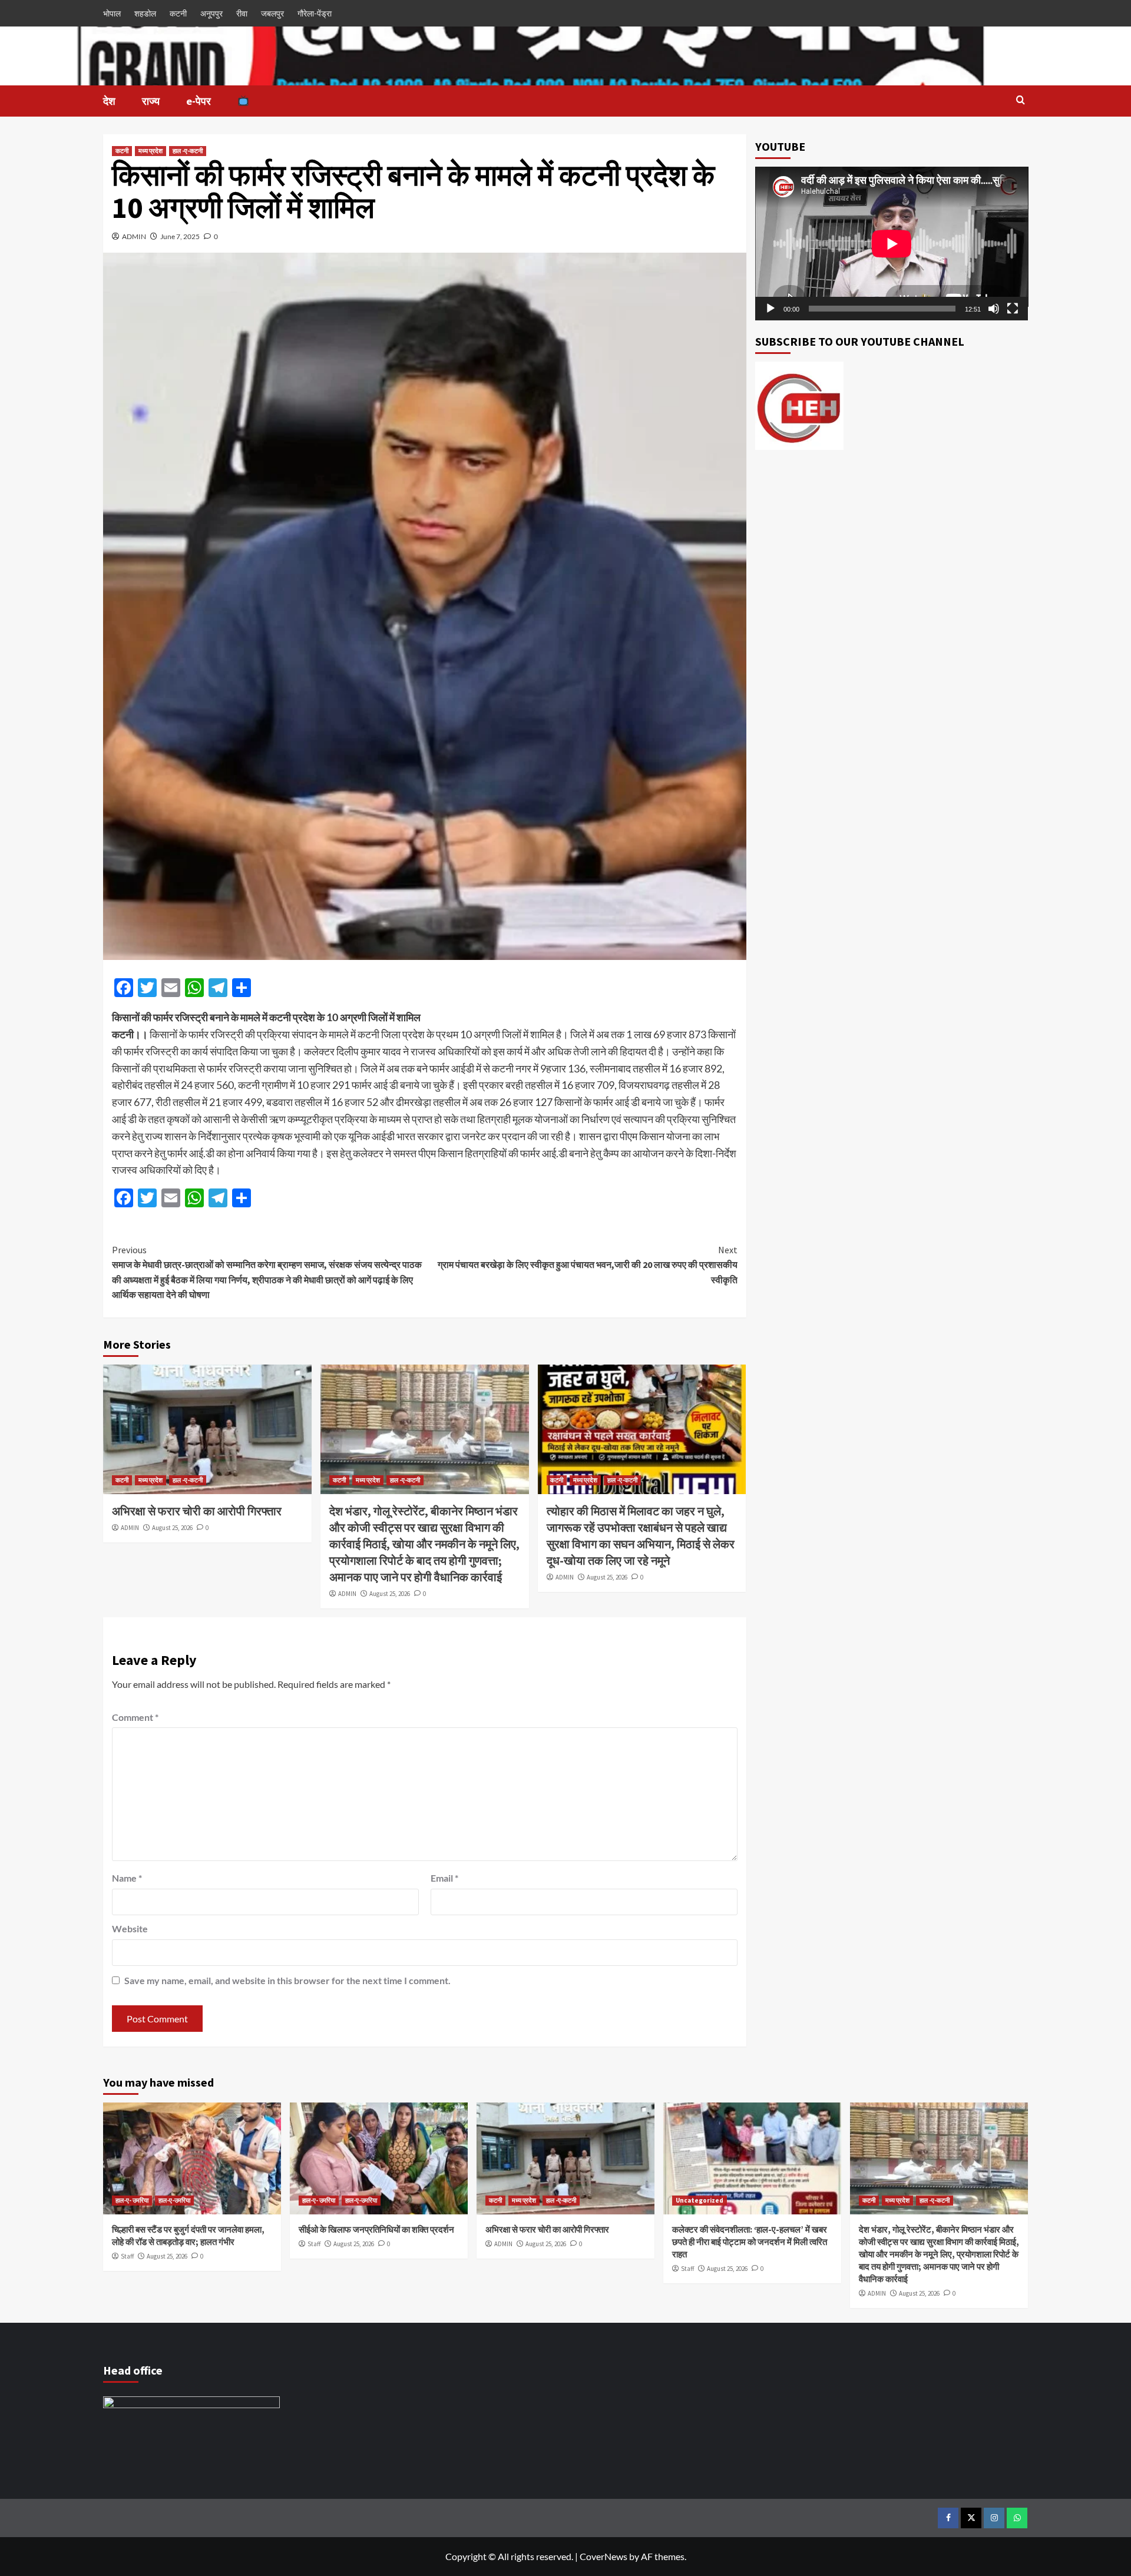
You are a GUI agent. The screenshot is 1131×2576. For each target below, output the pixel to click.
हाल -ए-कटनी (188, 151)
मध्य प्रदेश (151, 151)
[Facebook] (948, 2518)
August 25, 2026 (172, 1528)
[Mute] (994, 309)
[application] (892, 244)
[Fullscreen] (1013, 309)
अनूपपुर (211, 13)
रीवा (242, 13)
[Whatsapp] (1017, 2518)
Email (444, 1878)
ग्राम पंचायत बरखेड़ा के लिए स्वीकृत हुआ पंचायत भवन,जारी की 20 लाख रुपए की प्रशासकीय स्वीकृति (588, 1265)
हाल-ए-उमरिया (174, 2200)
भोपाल (112, 13)
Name (127, 1878)
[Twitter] (971, 2518)
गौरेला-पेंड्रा (315, 13)
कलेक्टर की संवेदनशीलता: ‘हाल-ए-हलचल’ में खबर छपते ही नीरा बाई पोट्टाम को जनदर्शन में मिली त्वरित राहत (750, 2242)
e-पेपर (199, 101)
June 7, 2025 (180, 236)
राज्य (151, 101)
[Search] (1021, 100)
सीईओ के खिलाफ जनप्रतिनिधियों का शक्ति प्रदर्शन (376, 2229)
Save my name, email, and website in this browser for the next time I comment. (287, 1980)
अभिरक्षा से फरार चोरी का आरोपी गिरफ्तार (197, 1511)
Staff (127, 2256)
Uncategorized (700, 2200)
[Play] (770, 309)
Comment (135, 1717)
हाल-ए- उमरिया (132, 2200)
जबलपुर (272, 13)
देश (109, 101)
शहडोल (145, 13)
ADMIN (134, 236)
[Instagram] (994, 2518)
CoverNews (603, 2556)
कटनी (178, 13)
